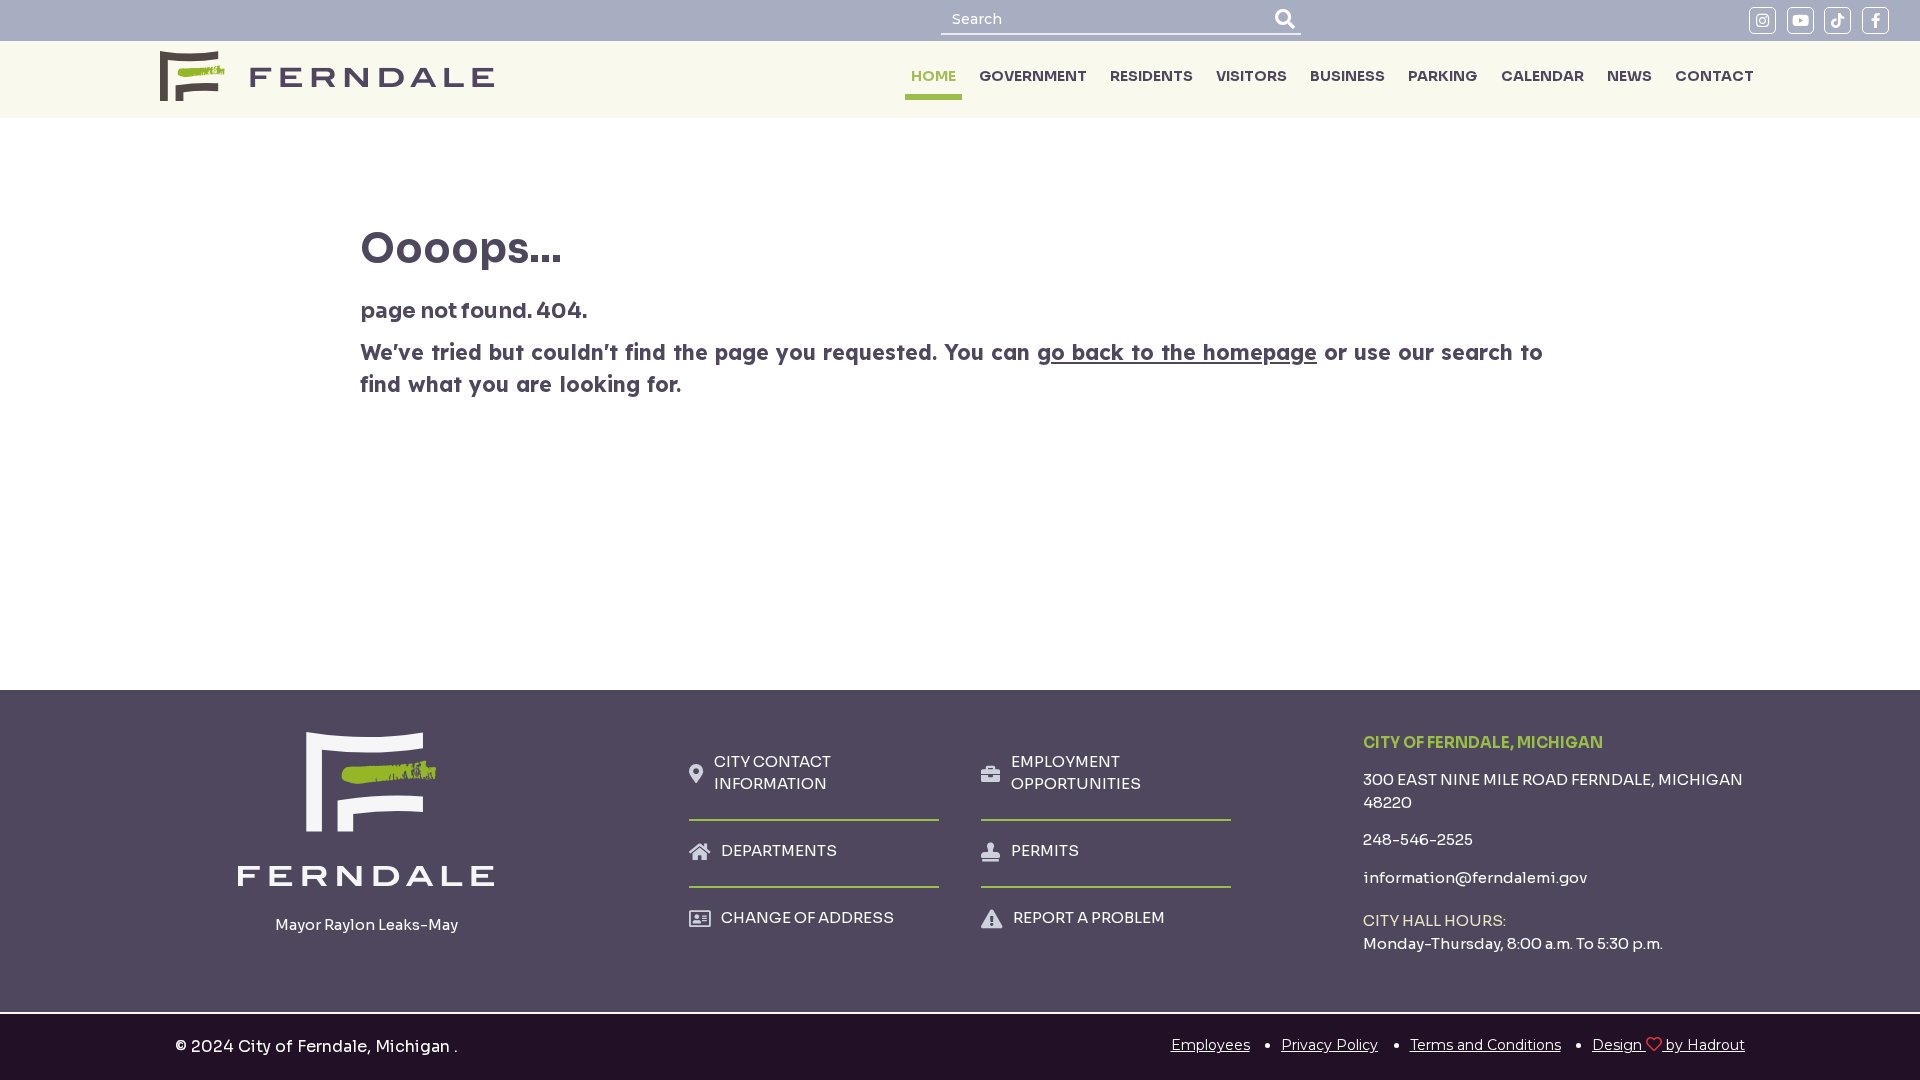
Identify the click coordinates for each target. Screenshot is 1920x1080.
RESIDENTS (1151, 76)
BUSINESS (1347, 76)
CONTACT (1714, 76)
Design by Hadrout (1668, 1045)
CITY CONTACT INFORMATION (772, 773)
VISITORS (1251, 76)
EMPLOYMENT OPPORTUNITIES (1076, 773)
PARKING (1442, 76)
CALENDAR (1542, 76)
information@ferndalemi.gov (1475, 877)
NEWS (1629, 76)
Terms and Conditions (1485, 1045)
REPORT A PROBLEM (1089, 917)
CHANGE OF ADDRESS (807, 917)
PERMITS (1045, 850)
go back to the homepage (1177, 352)
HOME (933, 76)
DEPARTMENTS (779, 850)
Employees (1210, 1045)
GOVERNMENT (1033, 76)
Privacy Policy (1329, 1045)
